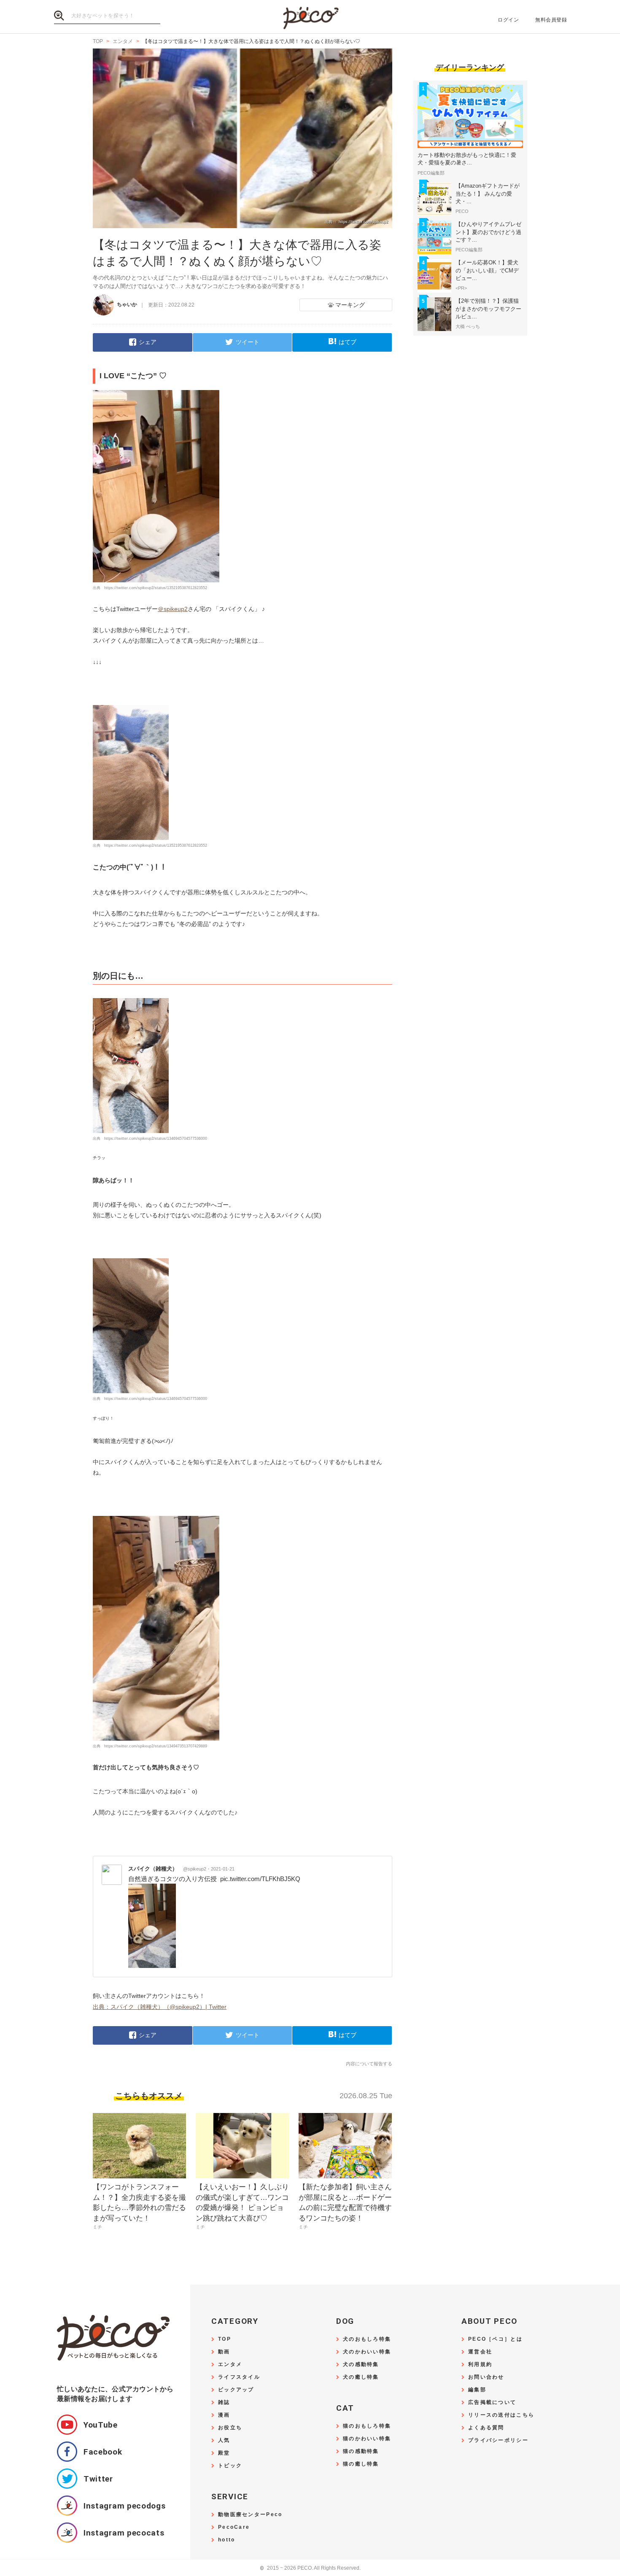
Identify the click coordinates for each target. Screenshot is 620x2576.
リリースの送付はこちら (501, 2415)
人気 (224, 2440)
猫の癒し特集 (361, 2464)
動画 (224, 2352)
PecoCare (234, 2527)
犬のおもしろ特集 (367, 2339)
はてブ (348, 342)
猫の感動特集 (361, 2451)
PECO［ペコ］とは (495, 2339)
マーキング (350, 305)
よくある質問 (486, 2428)
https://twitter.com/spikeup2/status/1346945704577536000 (156, 1139)
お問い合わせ (486, 2377)
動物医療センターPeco (250, 2515)
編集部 (477, 2390)
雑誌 (224, 2402)
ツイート (248, 342)
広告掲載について (492, 2402)
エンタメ (230, 2365)
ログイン (508, 20)
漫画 (224, 2415)
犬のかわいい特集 (367, 2352)
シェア (148, 342)
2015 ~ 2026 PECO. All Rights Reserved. (310, 2568)
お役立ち (230, 2428)
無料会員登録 (551, 20)
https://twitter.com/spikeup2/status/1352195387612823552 (156, 588)
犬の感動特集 (361, 2365)
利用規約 (480, 2365)
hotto (226, 2540)
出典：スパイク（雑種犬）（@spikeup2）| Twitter (160, 2007)
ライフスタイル (239, 2377)
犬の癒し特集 (361, 2377)
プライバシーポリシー (498, 2440)
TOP (225, 2339)
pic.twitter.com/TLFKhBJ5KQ (260, 1879)
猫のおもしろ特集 (367, 2426)
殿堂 (224, 2453)
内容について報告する (369, 2064)
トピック (230, 2466)
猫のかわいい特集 (367, 2439)
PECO (310, 17)
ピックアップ (236, 2390)
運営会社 (480, 2352)
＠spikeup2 (173, 609)
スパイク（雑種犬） (167, 1869)
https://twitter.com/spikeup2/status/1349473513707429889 (156, 1746)
